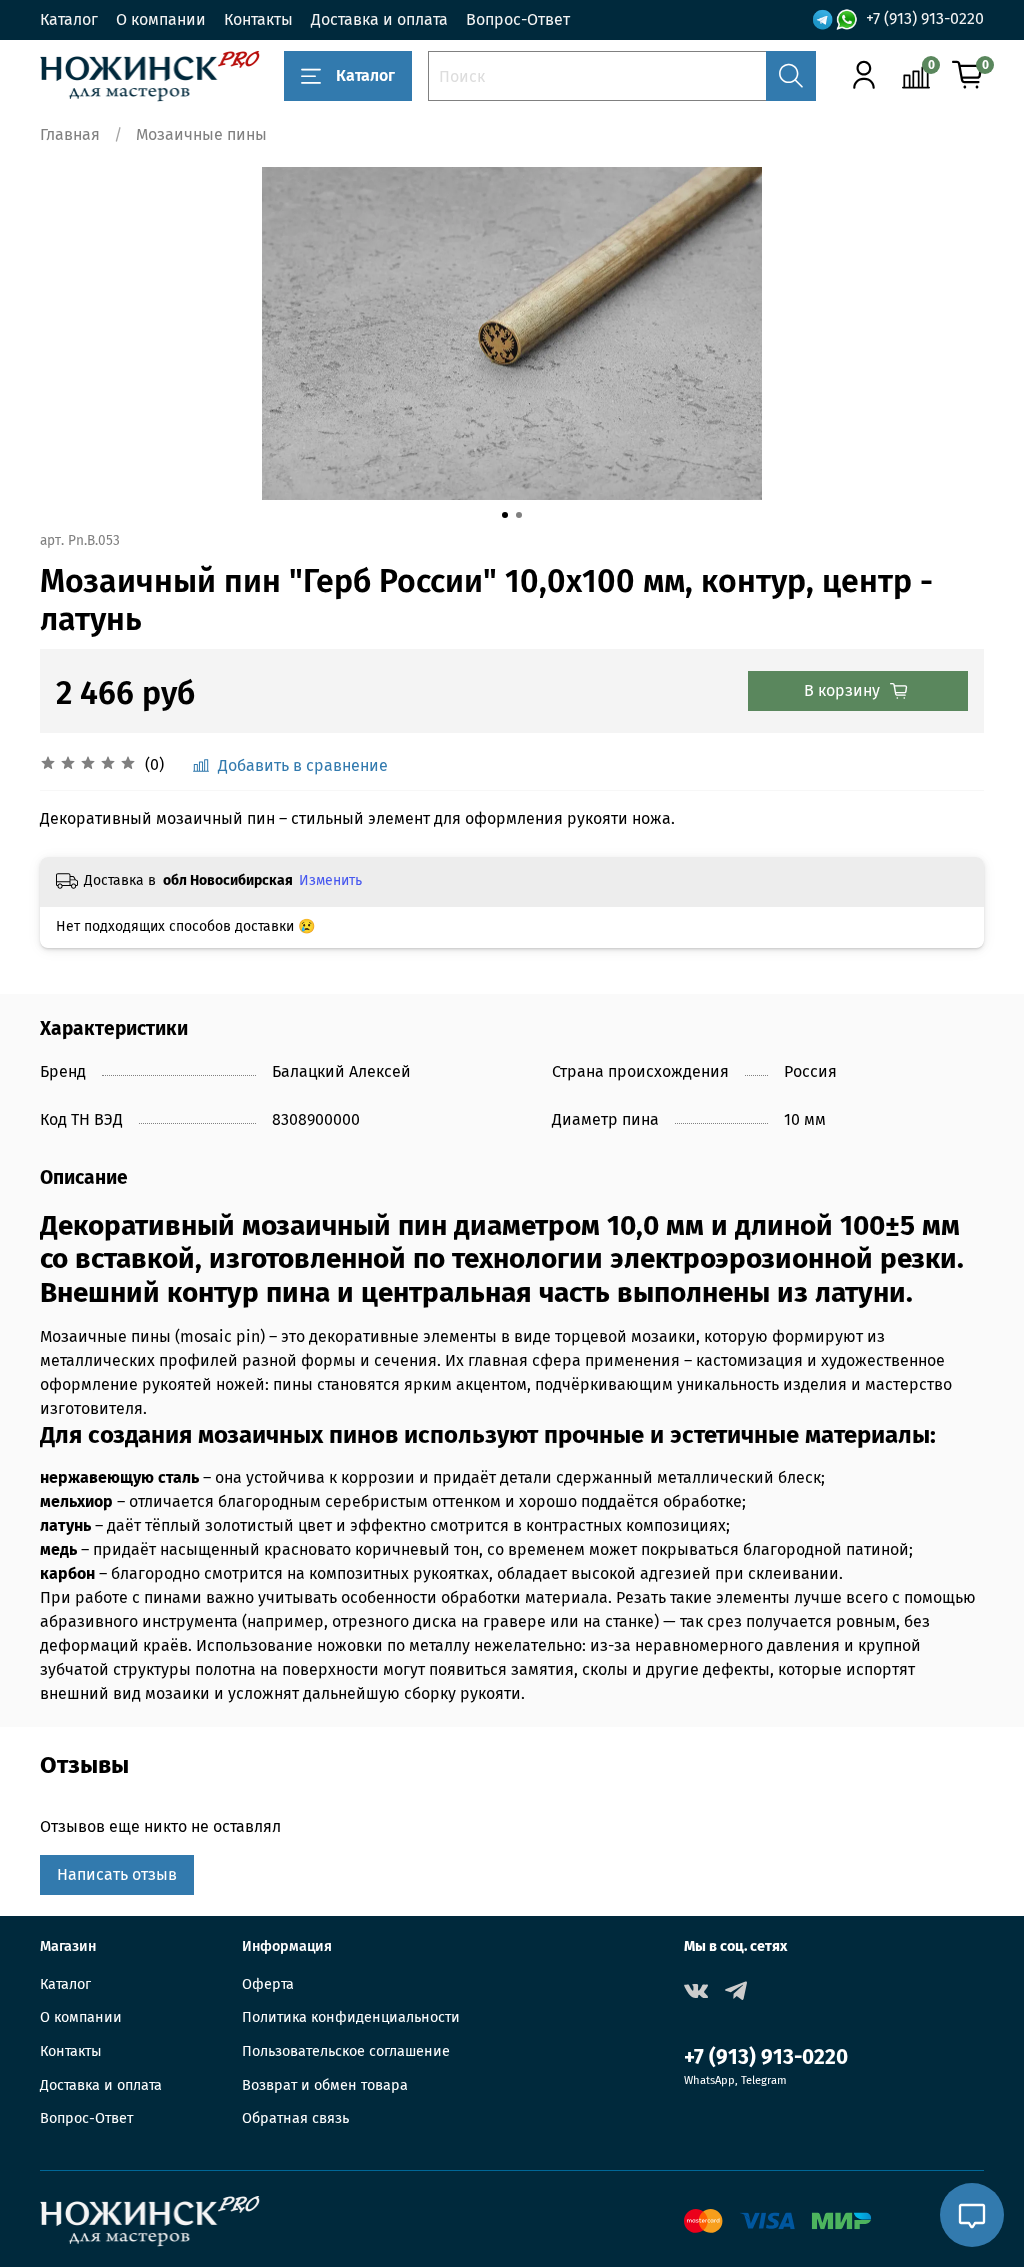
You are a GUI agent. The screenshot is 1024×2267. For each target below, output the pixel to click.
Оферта (268, 1984)
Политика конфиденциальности (351, 2017)
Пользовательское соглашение (346, 2051)
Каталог (69, 19)
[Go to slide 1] (505, 515)
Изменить (330, 880)
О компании (161, 19)
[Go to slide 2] (519, 515)
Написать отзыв (117, 1874)
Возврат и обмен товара (325, 2085)
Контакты (258, 19)
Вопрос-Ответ (518, 19)
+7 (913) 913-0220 (925, 18)
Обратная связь (295, 2118)
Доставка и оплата (379, 19)
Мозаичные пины (201, 134)
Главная (70, 134)
